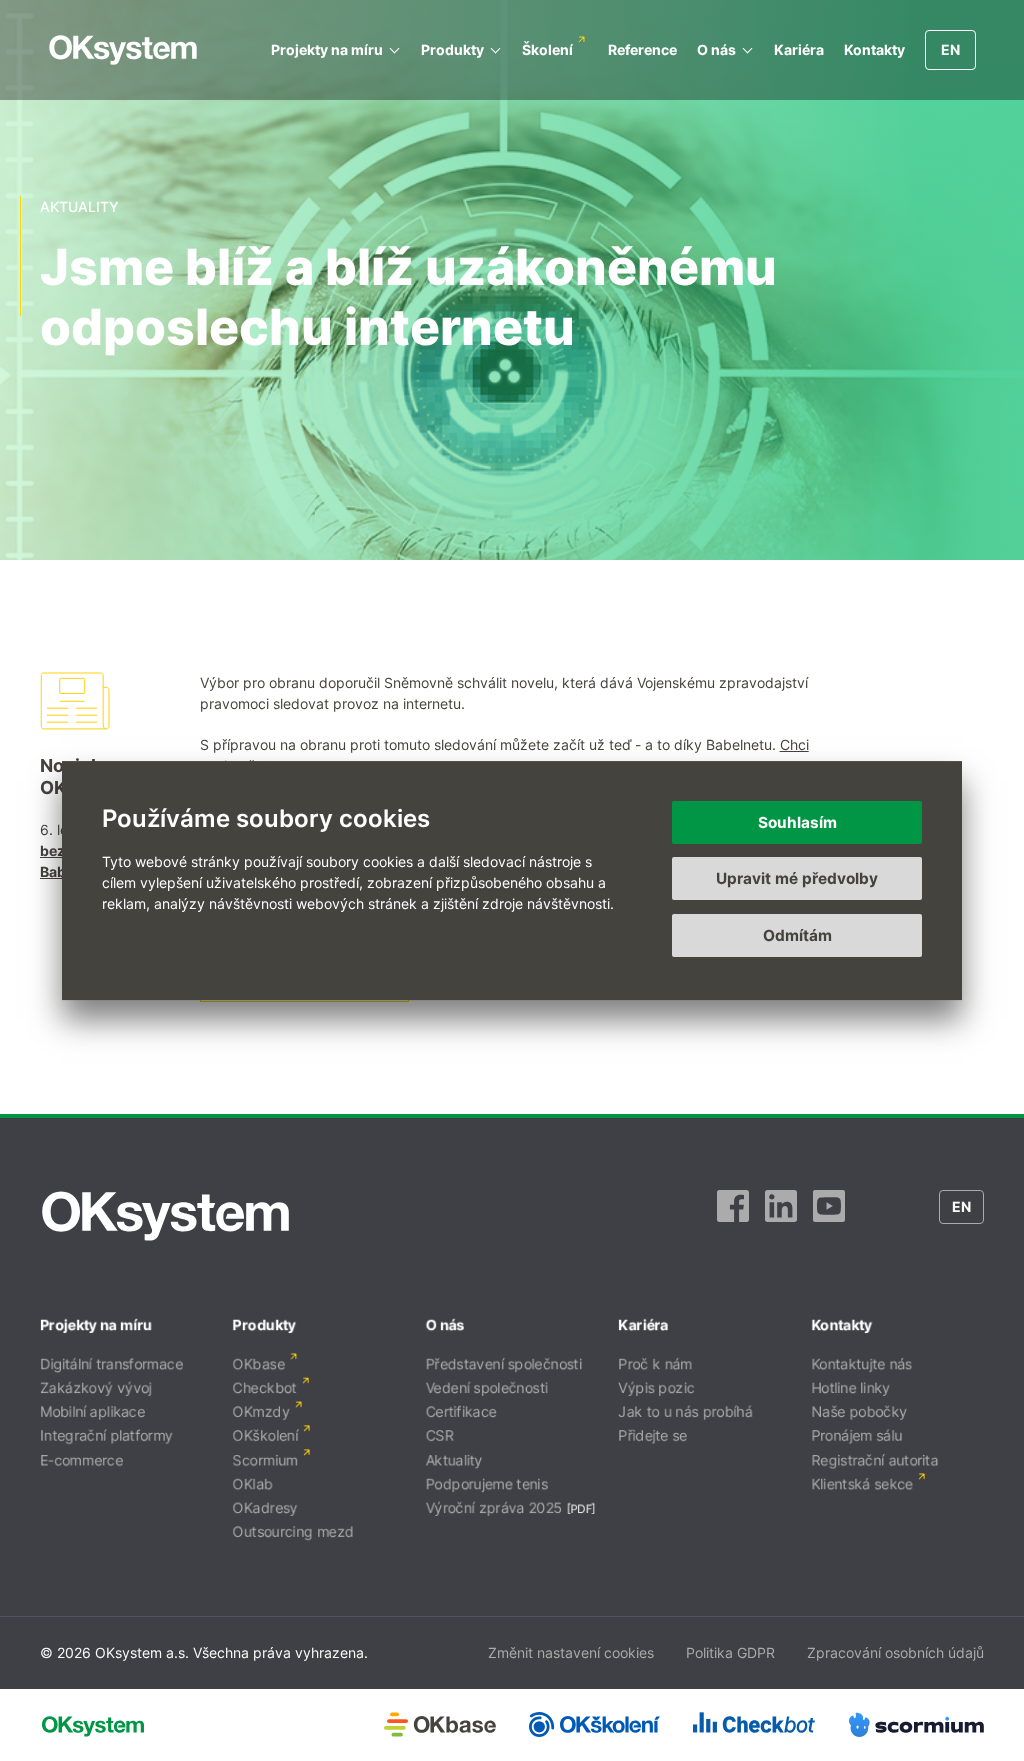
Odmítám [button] (797, 935)
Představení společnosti (504, 1363)
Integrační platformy (106, 1435)
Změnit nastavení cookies (571, 1652)
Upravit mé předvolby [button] (797, 878)
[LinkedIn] (781, 1216)
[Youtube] (829, 1216)
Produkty (452, 49)
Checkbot (265, 1387)
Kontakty (874, 49)
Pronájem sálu (856, 1435)
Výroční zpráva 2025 (494, 1507)
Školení (547, 49)
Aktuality (454, 1459)
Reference (642, 49)
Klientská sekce (862, 1483)
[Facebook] (733, 1216)
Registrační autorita (874, 1459)
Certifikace (461, 1411)
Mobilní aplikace (92, 1411)
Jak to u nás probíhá (685, 1411)
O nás (716, 49)
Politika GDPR (730, 1652)
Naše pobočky (859, 1411)
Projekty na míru (327, 49)
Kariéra (799, 49)
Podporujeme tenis (487, 1483)
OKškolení (265, 1435)
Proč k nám (655, 1363)
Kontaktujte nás (861, 1363)
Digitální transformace (111, 1363)
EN (950, 49)
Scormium (265, 1459)
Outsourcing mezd (293, 1531)
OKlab (253, 1483)
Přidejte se (652, 1435)
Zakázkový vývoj (96, 1387)
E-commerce (81, 1459)
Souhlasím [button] (797, 822)
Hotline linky (850, 1387)
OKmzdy (261, 1411)
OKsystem (123, 50)
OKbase (259, 1363)
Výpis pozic (656, 1387)
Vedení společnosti (487, 1387)
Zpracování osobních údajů (895, 1652)
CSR (440, 1435)
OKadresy (265, 1507)
